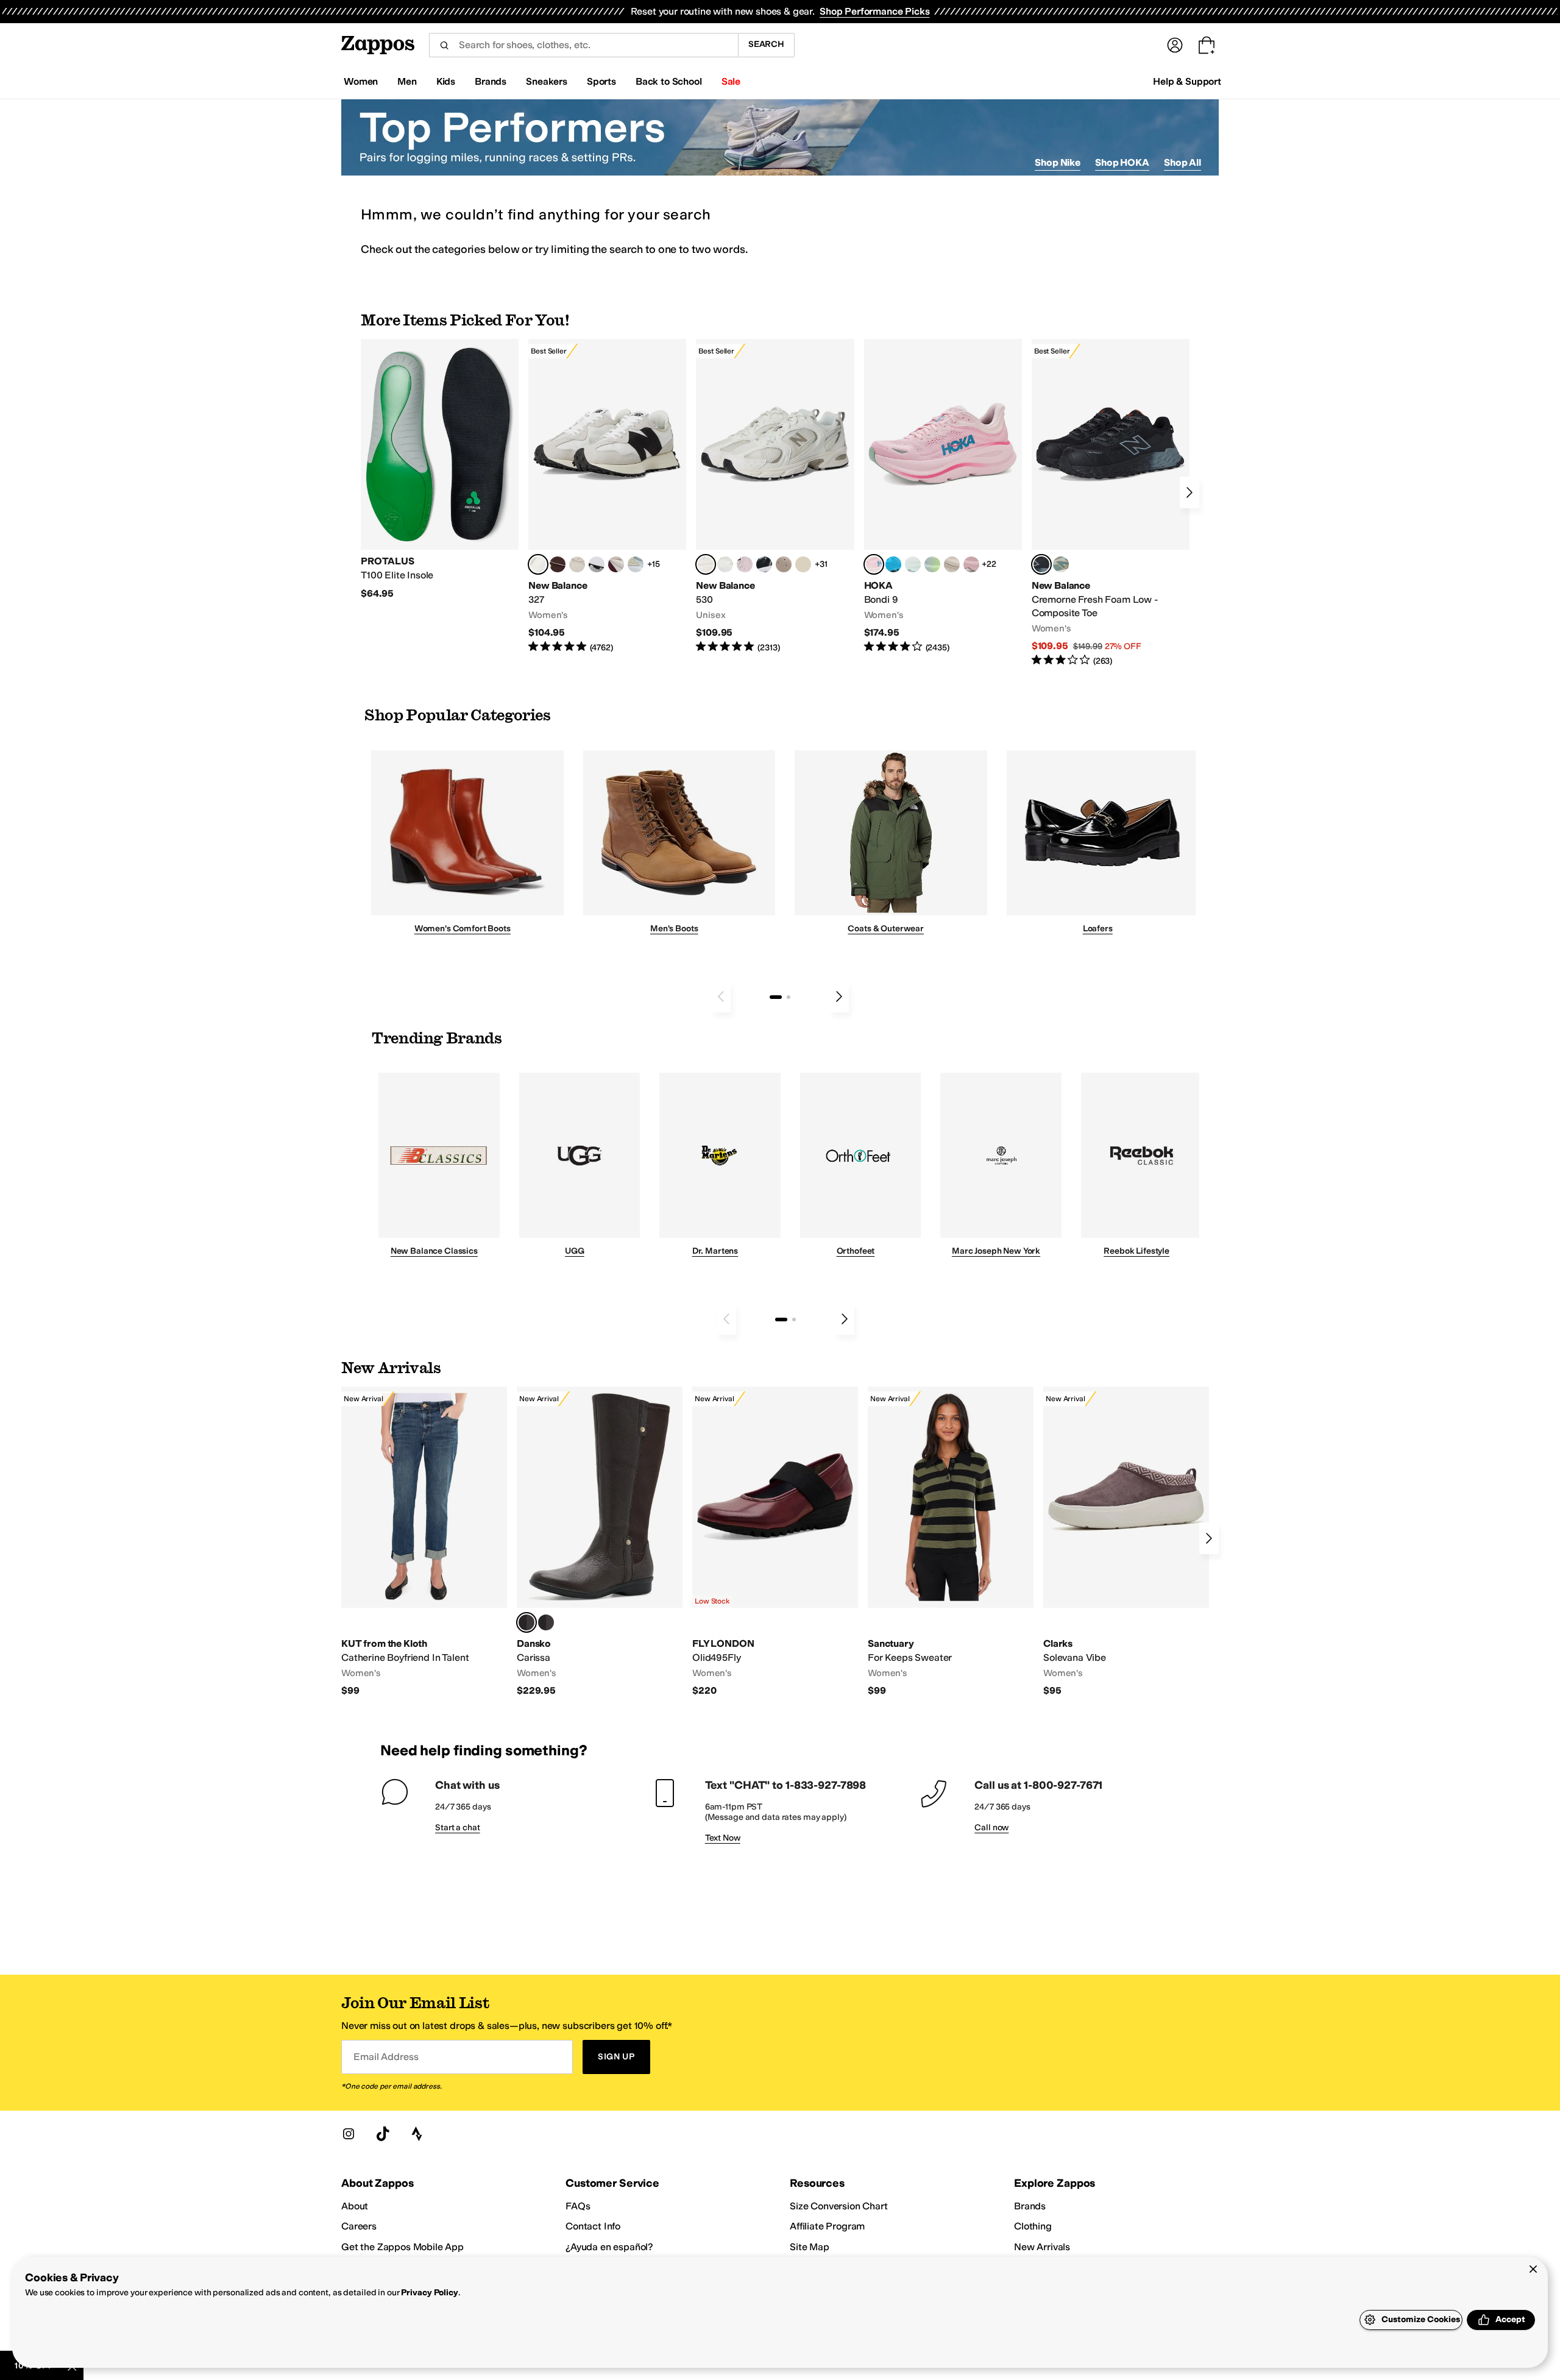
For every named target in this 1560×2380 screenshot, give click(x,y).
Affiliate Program (827, 2226)
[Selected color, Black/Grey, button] (1041, 564)
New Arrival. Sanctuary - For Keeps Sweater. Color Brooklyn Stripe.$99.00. (951, 1542)
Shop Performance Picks (874, 11)
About (355, 2206)
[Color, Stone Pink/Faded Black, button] (745, 564)
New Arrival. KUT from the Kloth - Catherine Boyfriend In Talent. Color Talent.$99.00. (424, 1542)
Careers (359, 2226)
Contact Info (593, 2226)
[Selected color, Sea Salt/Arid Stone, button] (706, 564)
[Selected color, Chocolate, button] (526, 1622)
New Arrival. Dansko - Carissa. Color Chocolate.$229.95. (600, 1542)
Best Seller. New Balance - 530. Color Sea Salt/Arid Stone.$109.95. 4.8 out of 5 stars (775, 496)
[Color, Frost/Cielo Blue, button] (913, 564)
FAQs (578, 2206)
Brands (1030, 2206)
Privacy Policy (429, 2293)
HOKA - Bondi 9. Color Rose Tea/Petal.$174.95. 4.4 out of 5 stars (943, 496)
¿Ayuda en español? (609, 2247)
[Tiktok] (383, 2134)
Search (766, 44)
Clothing (1033, 2226)
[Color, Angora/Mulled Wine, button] (616, 564)
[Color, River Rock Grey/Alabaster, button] (952, 564)
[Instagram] (349, 2134)
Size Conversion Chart (839, 2206)
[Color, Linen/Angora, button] (577, 564)
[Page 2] (789, 997)
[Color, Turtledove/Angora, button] (803, 564)
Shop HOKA (1122, 162)
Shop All (1182, 162)
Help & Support (1187, 81)
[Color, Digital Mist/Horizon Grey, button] (597, 564)
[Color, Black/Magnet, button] (764, 564)
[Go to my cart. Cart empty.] (1207, 45)
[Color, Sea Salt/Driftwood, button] (784, 564)
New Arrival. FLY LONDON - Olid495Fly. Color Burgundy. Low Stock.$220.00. (775, 1542)
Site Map (810, 2247)
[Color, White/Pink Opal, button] (971, 564)
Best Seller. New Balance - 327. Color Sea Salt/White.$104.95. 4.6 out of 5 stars (607, 496)
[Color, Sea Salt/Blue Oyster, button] (725, 564)
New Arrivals (1042, 2247)
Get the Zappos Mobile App (402, 2247)
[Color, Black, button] (546, 1622)
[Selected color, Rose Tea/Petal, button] (874, 564)
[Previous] (721, 996)
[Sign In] (1175, 45)
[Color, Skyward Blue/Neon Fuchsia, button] (893, 564)
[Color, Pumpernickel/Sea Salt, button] (558, 564)
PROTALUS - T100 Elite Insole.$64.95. (440, 469)
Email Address (386, 2057)
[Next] (1189, 492)
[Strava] (417, 2134)
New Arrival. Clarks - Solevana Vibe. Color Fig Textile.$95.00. (1126, 1542)
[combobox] (583, 45)
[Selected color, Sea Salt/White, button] (538, 564)
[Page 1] (776, 997)
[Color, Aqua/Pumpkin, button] (1061, 564)
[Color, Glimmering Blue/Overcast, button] (932, 564)
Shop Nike (1058, 162)
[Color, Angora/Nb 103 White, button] (636, 564)
